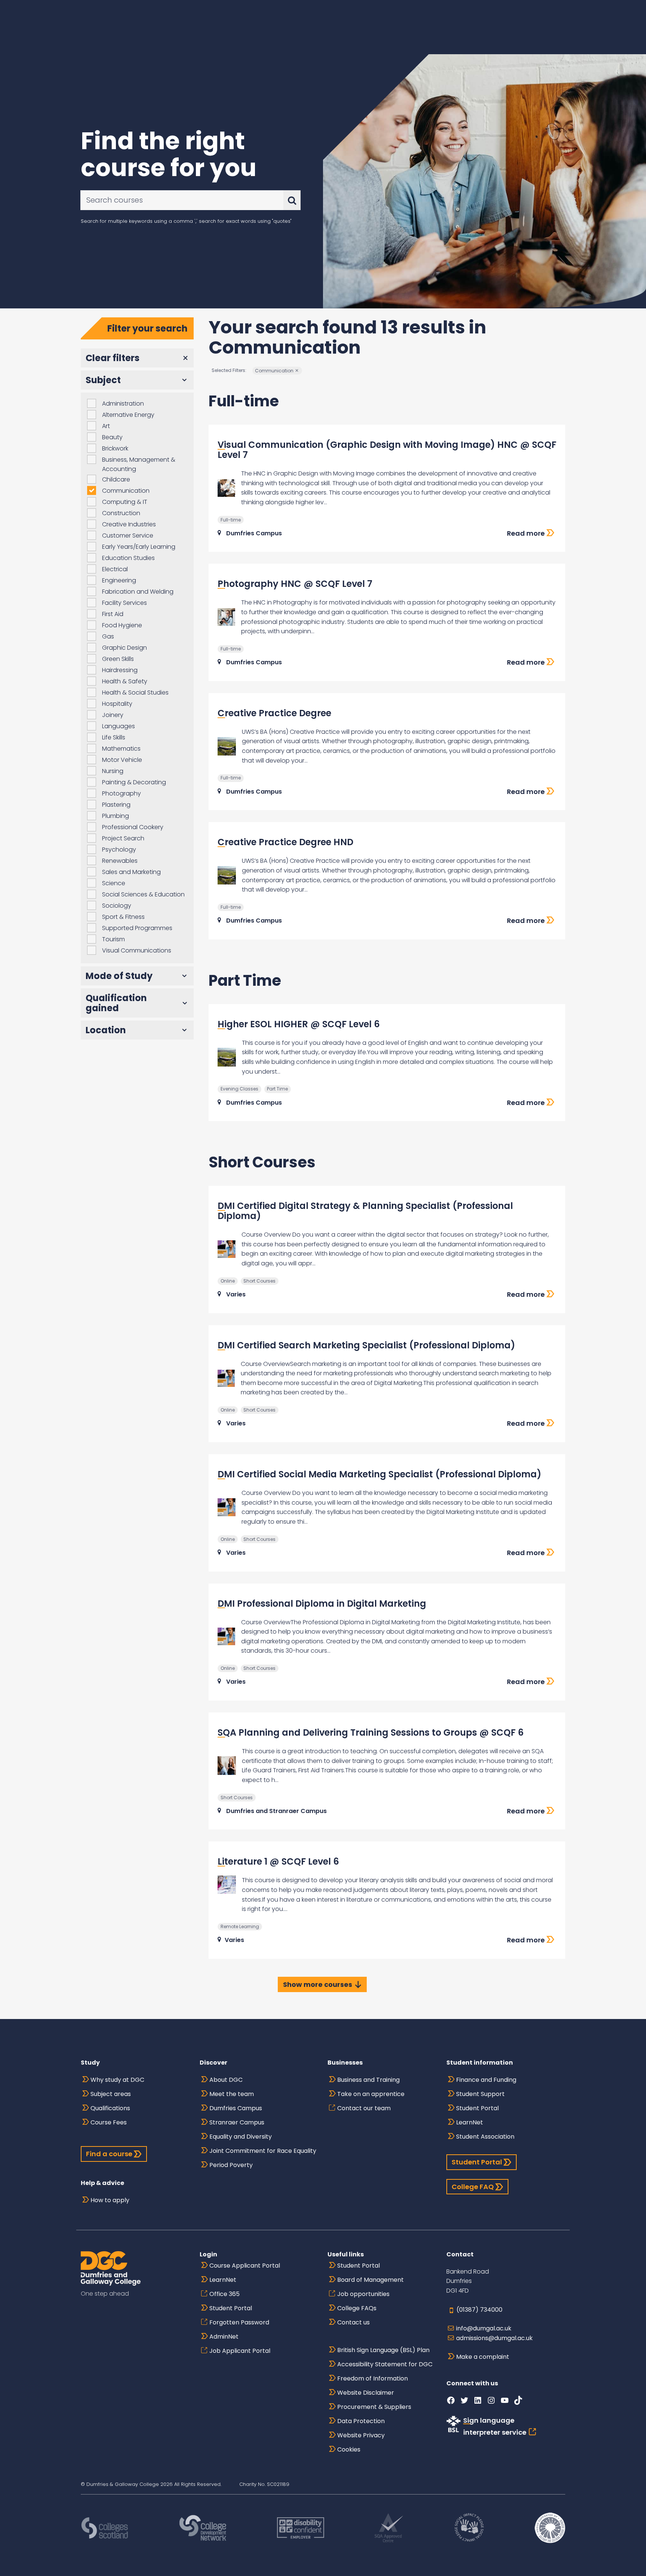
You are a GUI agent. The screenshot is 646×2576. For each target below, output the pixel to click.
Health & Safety (125, 681)
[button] (137, 358)
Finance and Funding (486, 2080)
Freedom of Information (373, 2378)
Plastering (116, 805)
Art (106, 426)
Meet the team (232, 2094)
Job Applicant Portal (240, 2351)
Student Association (485, 2137)
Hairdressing (120, 670)
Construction (121, 513)
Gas (108, 636)
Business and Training (368, 2080)
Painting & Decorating (134, 782)
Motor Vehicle (122, 760)
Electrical (115, 569)
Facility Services (124, 603)
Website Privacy (361, 2435)
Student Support (480, 2094)
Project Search (123, 838)
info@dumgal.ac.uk (484, 2328)
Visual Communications (137, 950)
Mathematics (121, 749)
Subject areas (111, 2094)
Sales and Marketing (131, 872)
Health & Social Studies (135, 693)
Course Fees (109, 2122)
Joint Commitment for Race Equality (263, 2151)
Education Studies (128, 558)
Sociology (117, 906)
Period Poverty (231, 2165)
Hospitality (117, 704)
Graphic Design (124, 648)
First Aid (113, 614)
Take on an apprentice (371, 2094)
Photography (121, 793)
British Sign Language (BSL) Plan (383, 2350)
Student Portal (477, 2108)
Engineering (119, 580)
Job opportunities (363, 2294)
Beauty (112, 437)
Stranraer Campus (237, 2122)
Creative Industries (129, 524)
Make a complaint (483, 2357)
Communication (126, 491)
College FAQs (357, 2308)
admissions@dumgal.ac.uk (494, 2338)
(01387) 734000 (479, 2310)
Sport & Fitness (123, 917)
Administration (123, 404)
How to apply (110, 2200)
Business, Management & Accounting (139, 464)
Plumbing (116, 816)
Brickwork (115, 448)
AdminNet (224, 2337)
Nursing (113, 771)
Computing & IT (125, 502)
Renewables (120, 861)
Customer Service (128, 535)
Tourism (113, 939)
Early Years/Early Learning (139, 547)
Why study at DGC (117, 2080)
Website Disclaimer (366, 2393)
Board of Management (370, 2280)
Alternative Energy (128, 415)
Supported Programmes (137, 928)
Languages (119, 726)
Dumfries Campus (236, 2108)
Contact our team (364, 2108)
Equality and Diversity (241, 2137)
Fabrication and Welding (138, 592)
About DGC (226, 2080)
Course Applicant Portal (245, 2266)
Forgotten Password (239, 2322)
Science (114, 883)
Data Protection (361, 2421)
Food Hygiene (122, 625)
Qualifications (110, 2108)
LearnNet (470, 2122)
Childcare (116, 479)
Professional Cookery (133, 827)
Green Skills (118, 659)
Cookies (349, 2449)
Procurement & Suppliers (374, 2407)
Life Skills (114, 737)
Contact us (353, 2322)
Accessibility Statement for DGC (385, 2364)
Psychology (119, 850)
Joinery (113, 715)
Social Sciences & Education (143, 894)
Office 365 (224, 2294)
